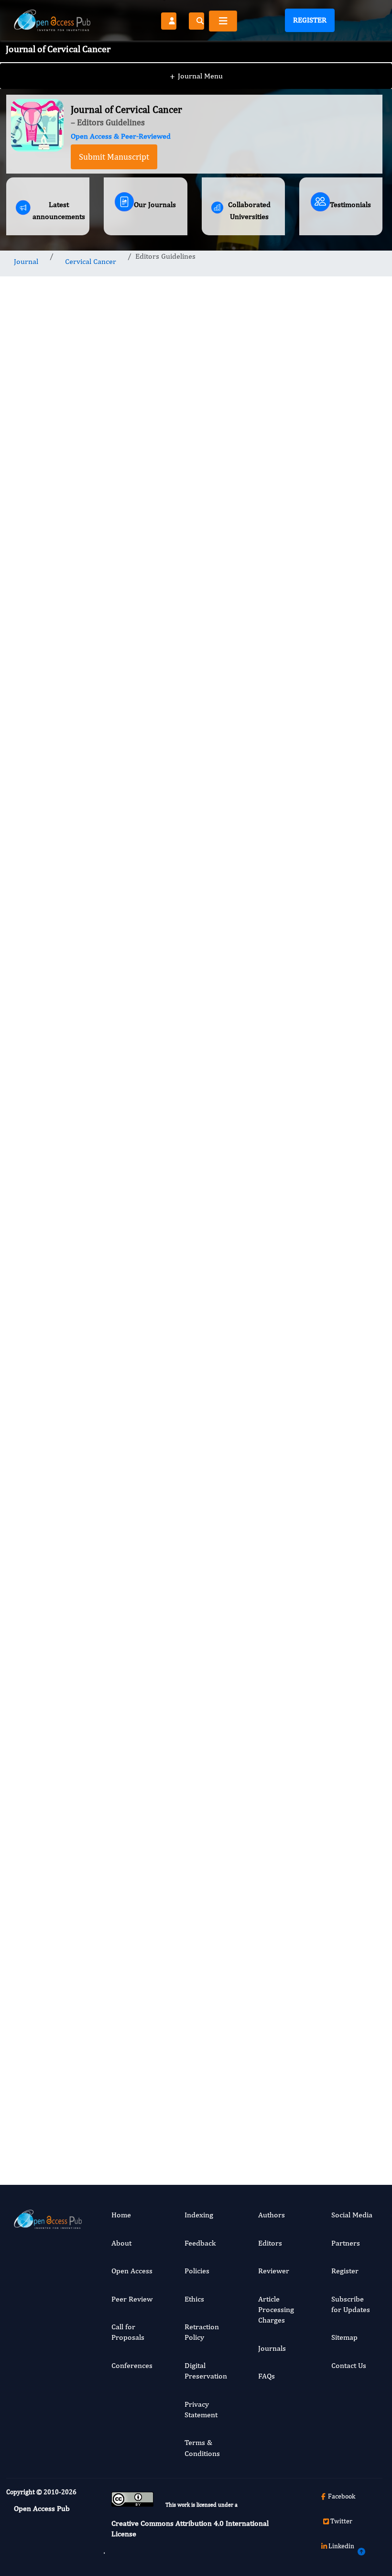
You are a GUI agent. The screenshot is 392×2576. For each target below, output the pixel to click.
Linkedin (341, 2546)
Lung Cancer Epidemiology (339, 2038)
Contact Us (349, 2365)
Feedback (200, 2243)
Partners (346, 2243)
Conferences (132, 2365)
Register (310, 20)
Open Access (132, 2271)
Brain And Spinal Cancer (339, 1613)
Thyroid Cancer (330, 1897)
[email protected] (68, 1774)
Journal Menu (196, 76)
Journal (26, 261)
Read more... (341, 688)
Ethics (194, 2299)
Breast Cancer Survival (340, 1766)
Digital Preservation (206, 2371)
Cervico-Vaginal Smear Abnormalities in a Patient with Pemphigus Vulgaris (340, 1417)
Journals (272, 2348)
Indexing (199, 2215)
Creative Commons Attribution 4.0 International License (190, 2528)
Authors (272, 2215)
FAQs (267, 2376)
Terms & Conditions (202, 2448)
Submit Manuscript (114, 157)
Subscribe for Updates (351, 2304)
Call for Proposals (128, 2332)
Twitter (341, 2521)
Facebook (342, 2496)
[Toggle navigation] (223, 21)
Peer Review (132, 2299)
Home (121, 2215)
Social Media (352, 2215)
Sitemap (344, 2337)
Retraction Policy (202, 2332)
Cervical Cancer (91, 261)
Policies (197, 2271)
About (121, 2243)
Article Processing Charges (276, 2310)
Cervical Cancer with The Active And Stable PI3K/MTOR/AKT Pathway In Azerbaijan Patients (345, 1242)
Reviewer (274, 2271)
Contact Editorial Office (145, 1910)
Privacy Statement (201, 2409)
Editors (270, 2243)
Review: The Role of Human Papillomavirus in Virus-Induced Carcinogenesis (341, 790)
